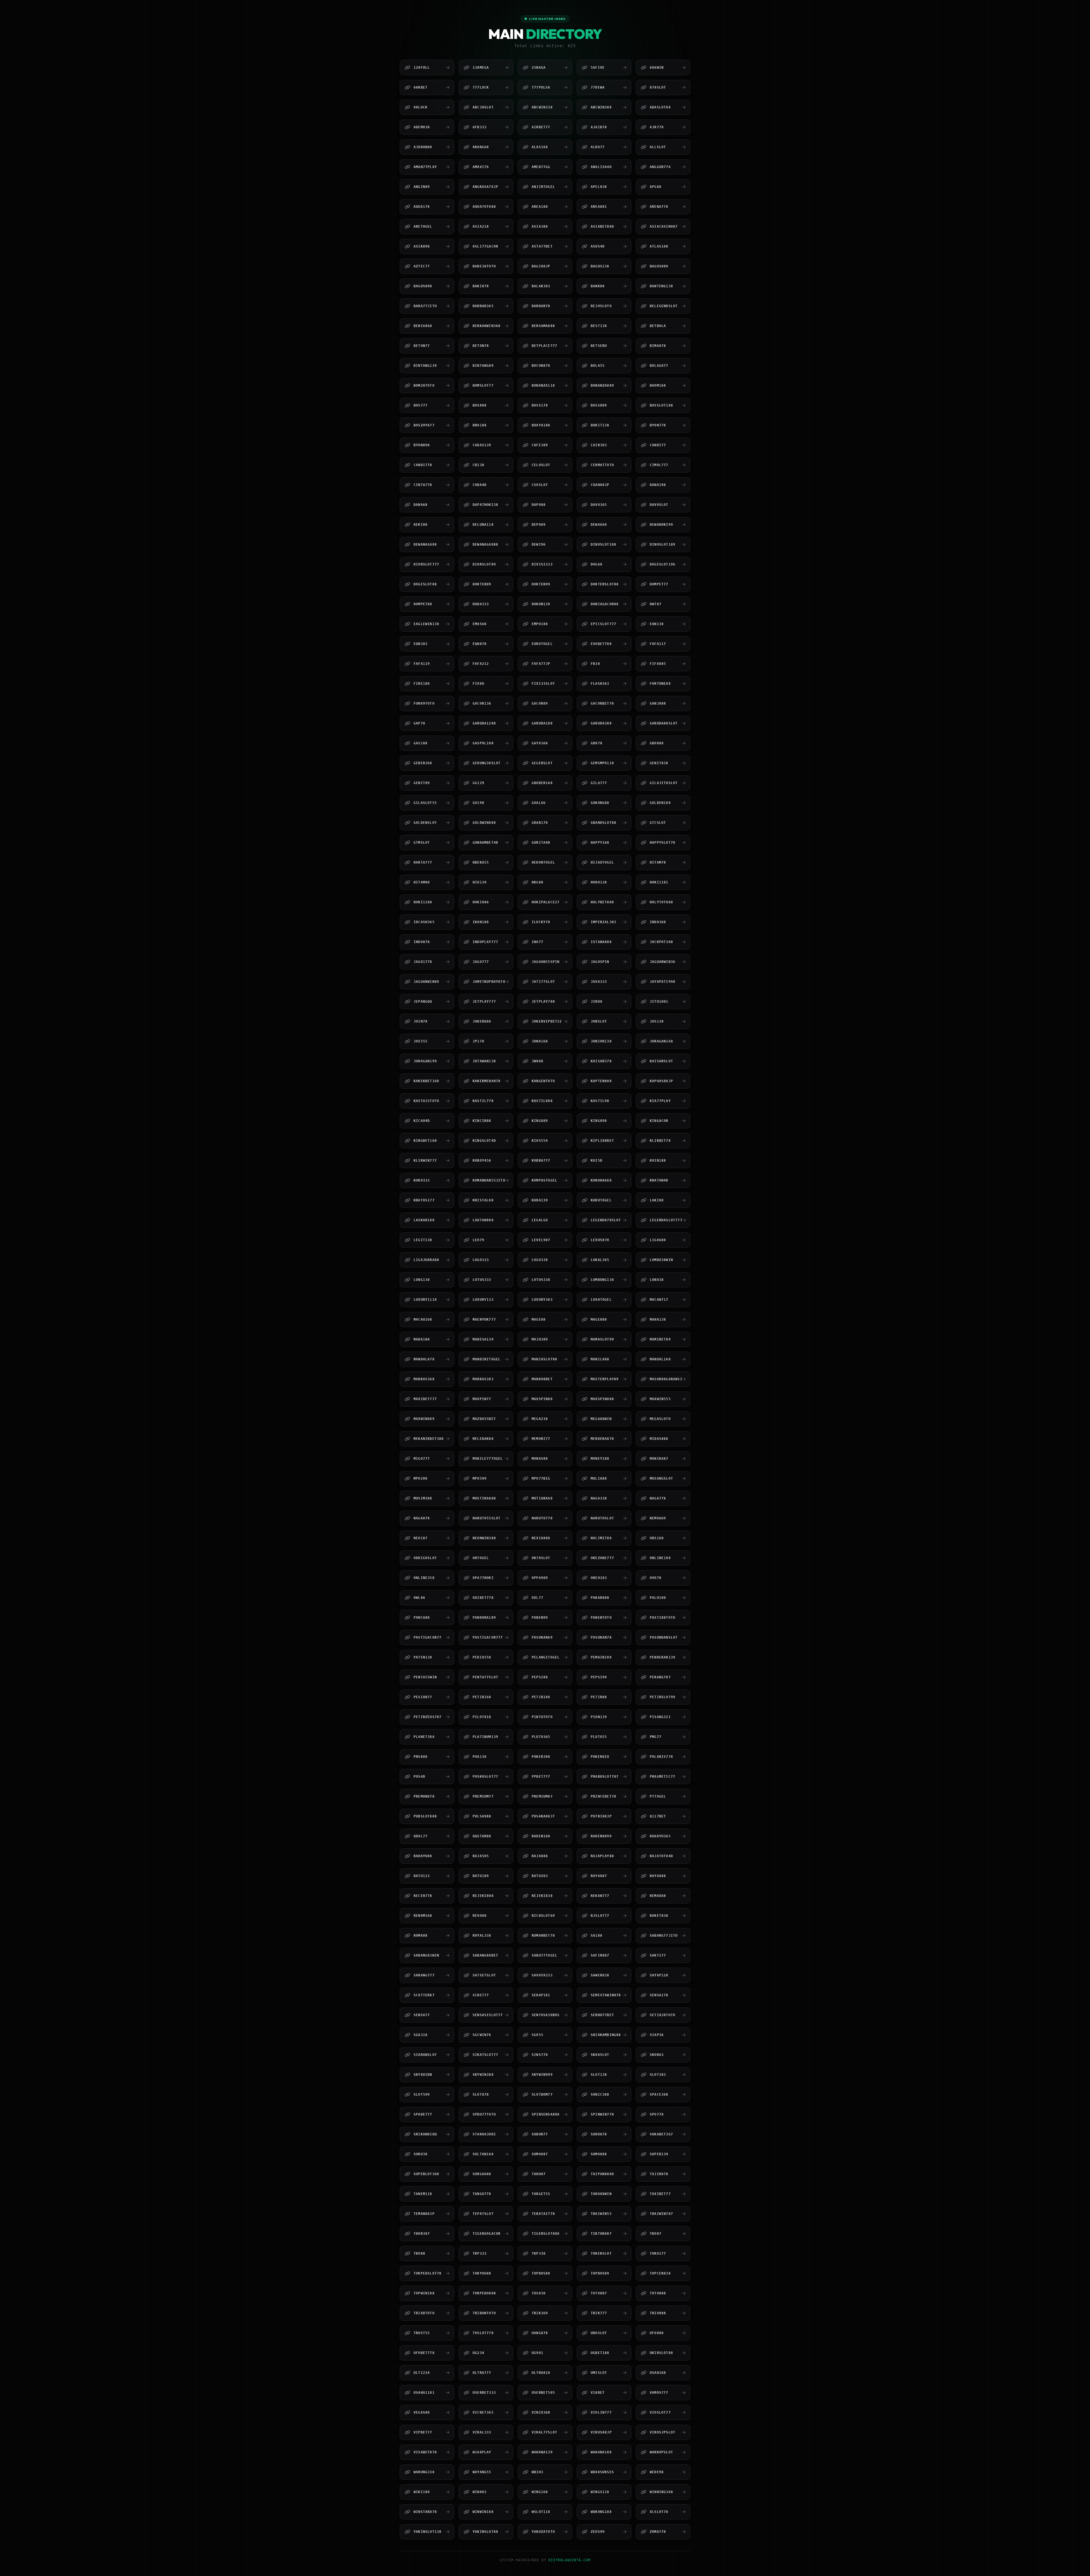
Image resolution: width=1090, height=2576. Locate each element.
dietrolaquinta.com (569, 2560)
